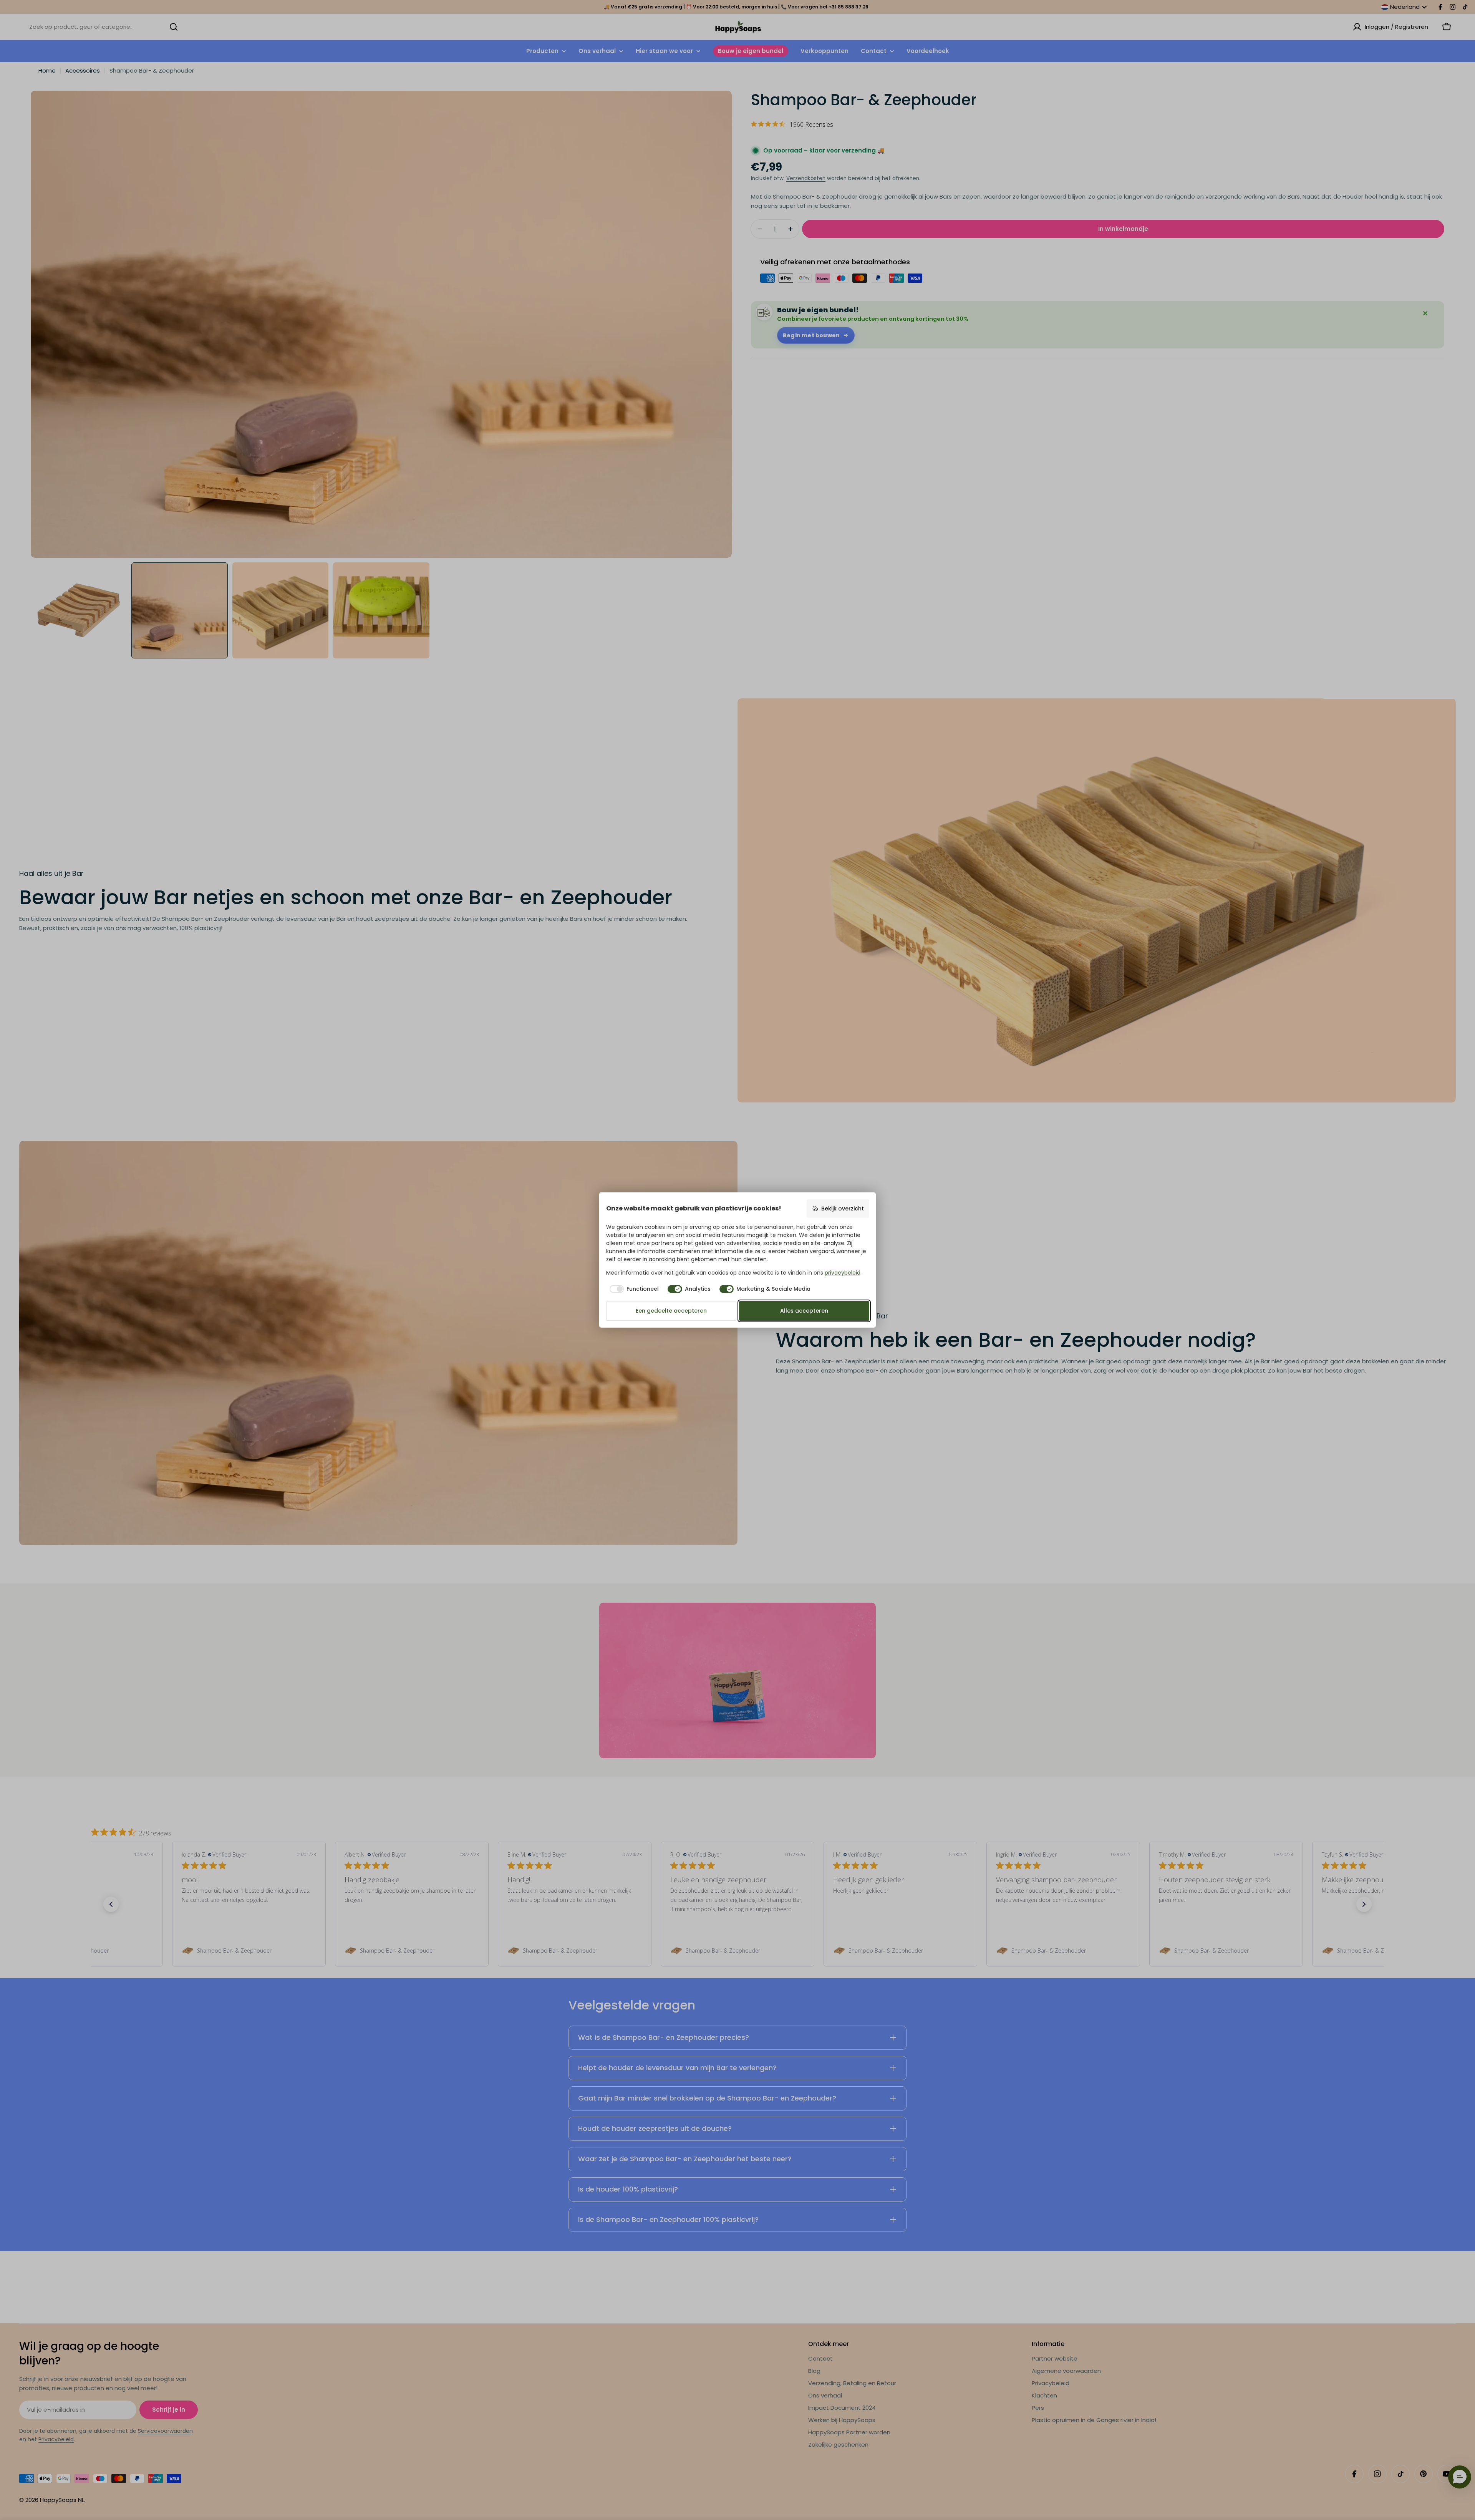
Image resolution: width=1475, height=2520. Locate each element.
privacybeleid (843, 1273)
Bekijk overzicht (843, 1209)
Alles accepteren (804, 1311)
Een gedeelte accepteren (671, 1311)
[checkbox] (633, 1289)
